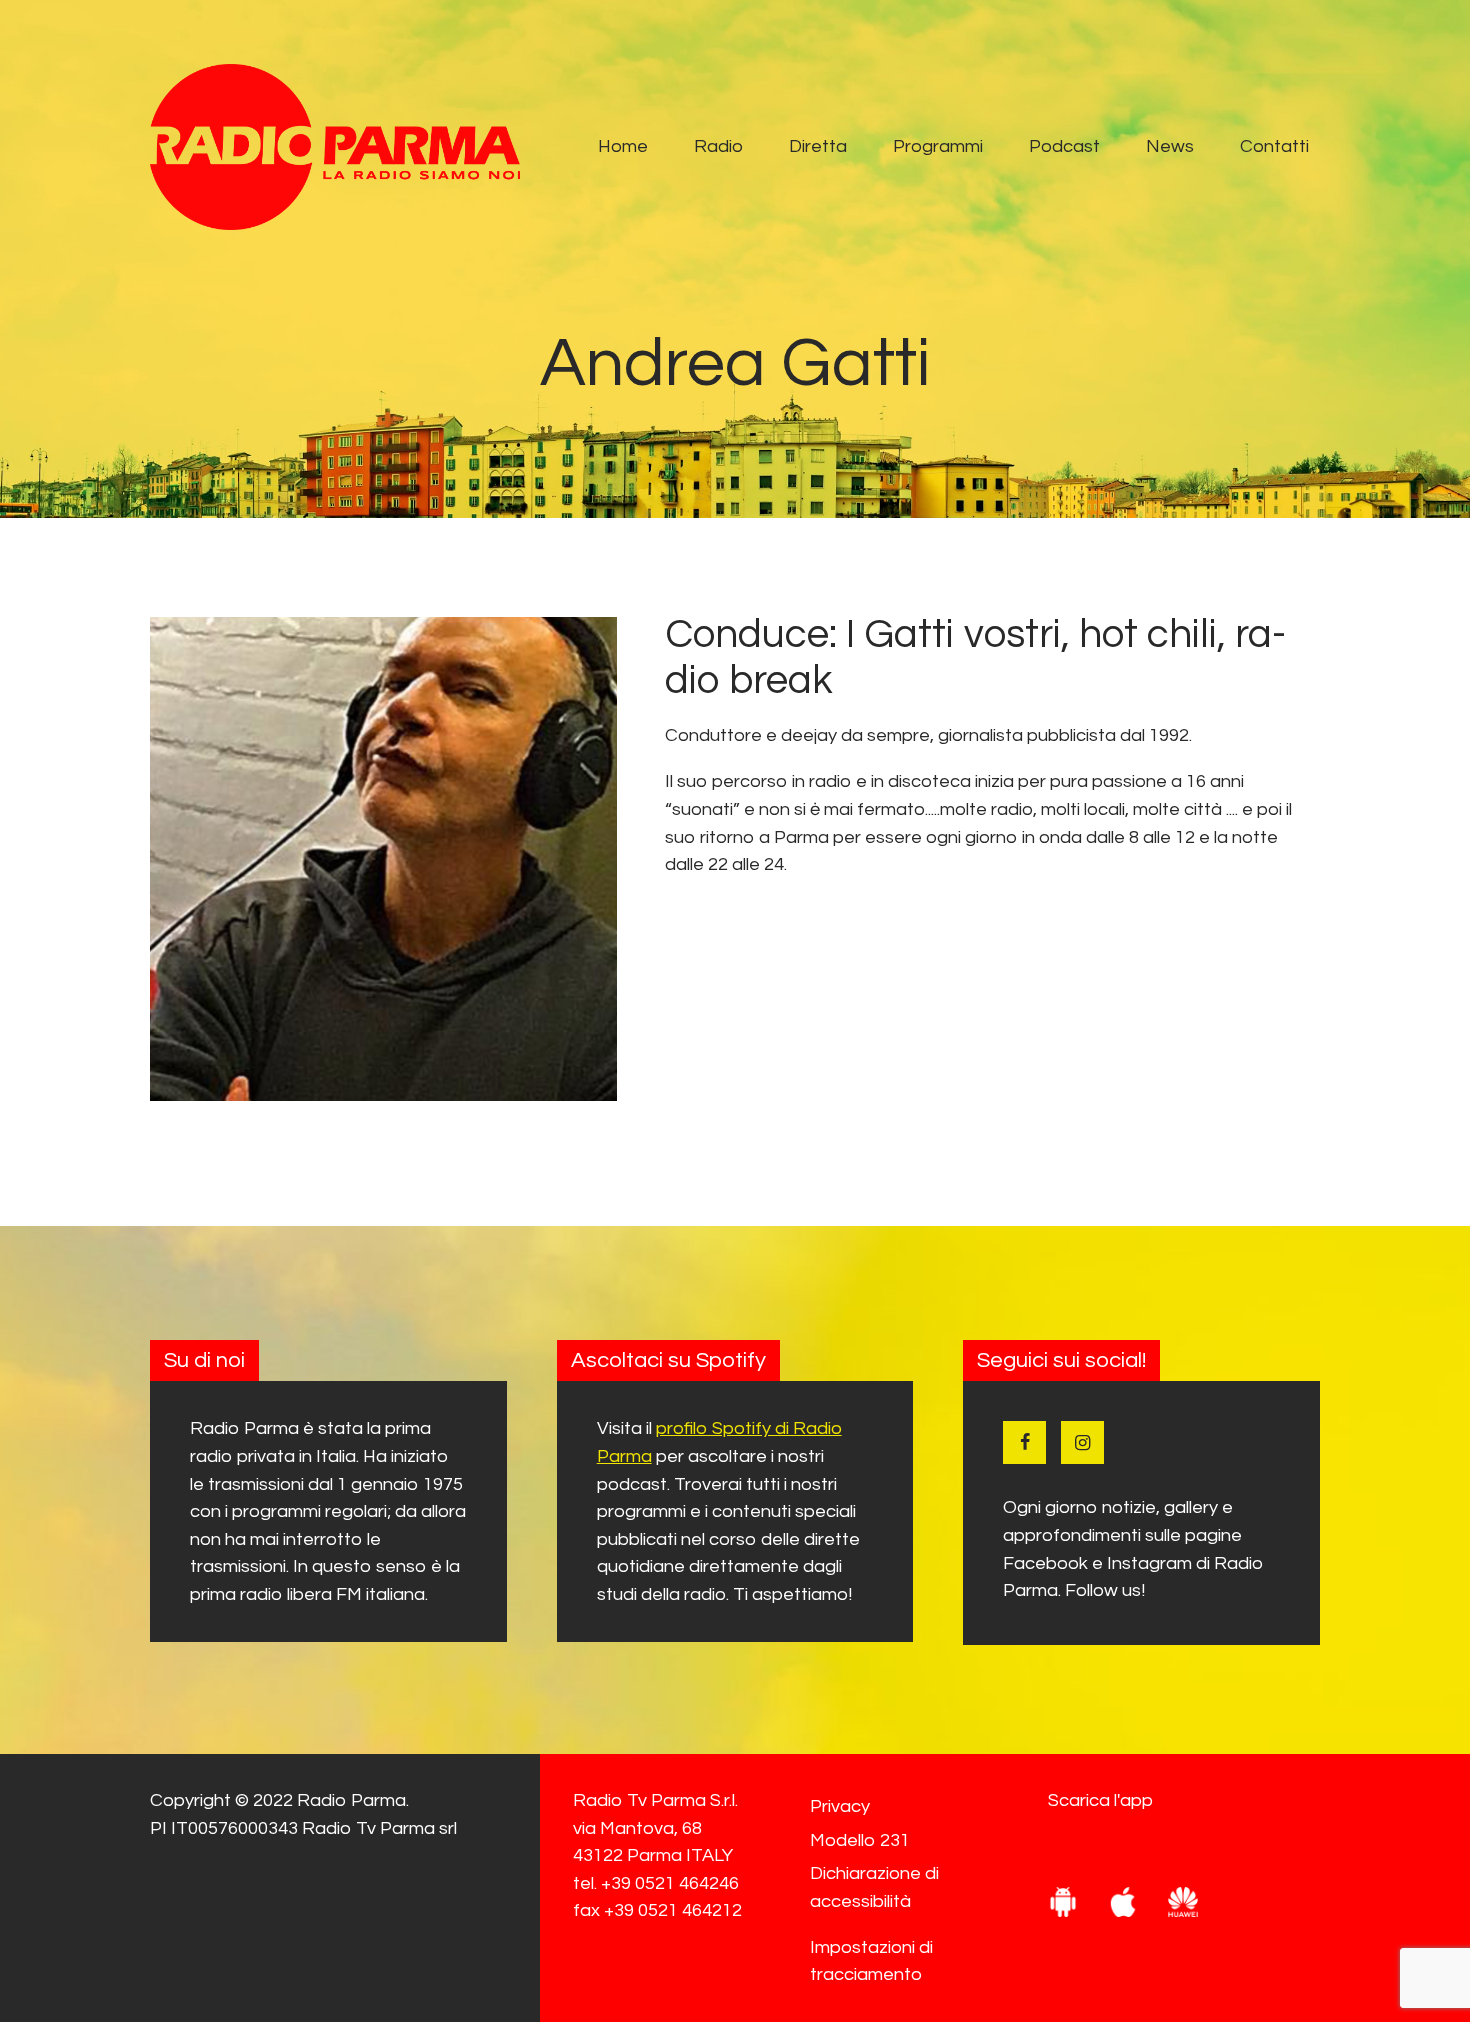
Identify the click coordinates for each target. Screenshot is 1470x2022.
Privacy (840, 1806)
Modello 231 (860, 1840)
